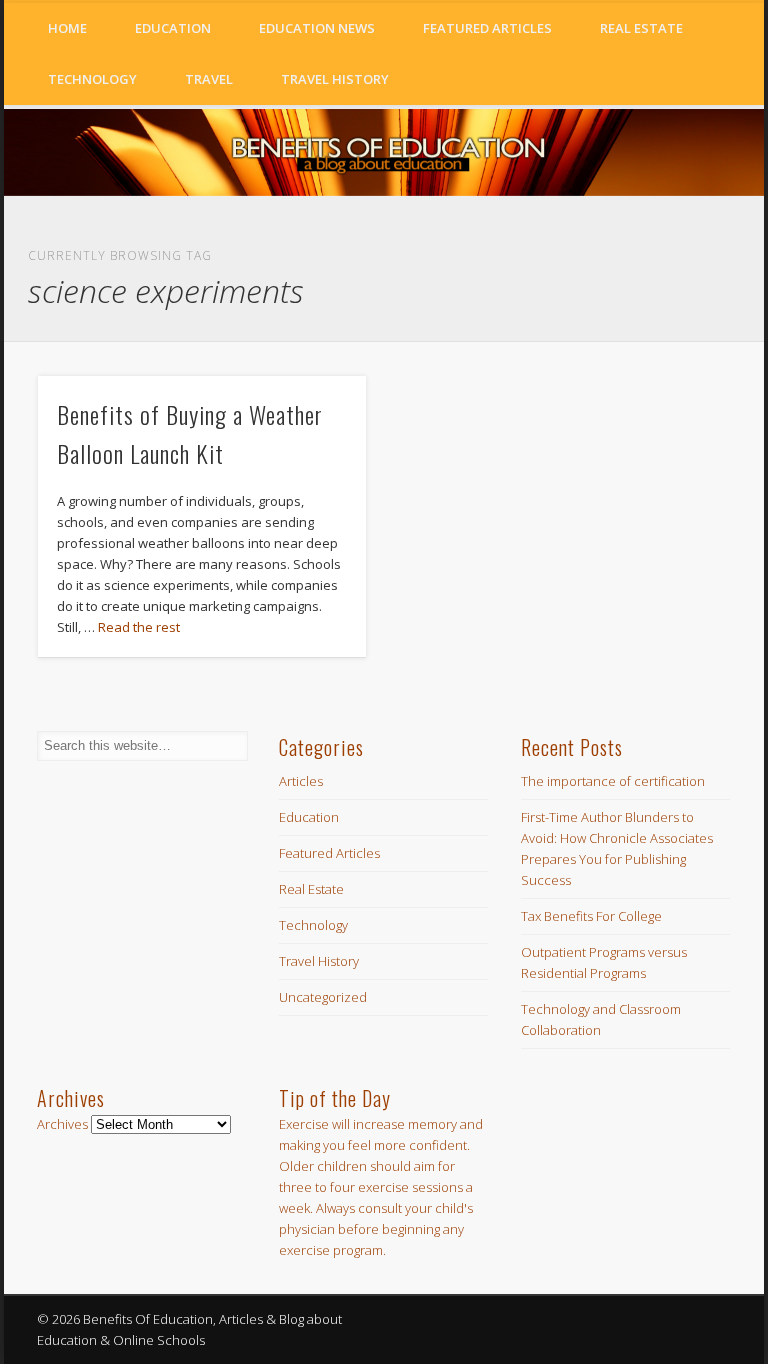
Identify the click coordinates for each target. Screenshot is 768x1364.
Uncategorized (323, 997)
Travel (209, 79)
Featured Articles (487, 28)
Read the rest (139, 627)
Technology (92, 79)
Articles (301, 781)
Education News (317, 28)
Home (67, 28)
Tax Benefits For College (591, 916)
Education (173, 28)
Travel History (335, 79)
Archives (62, 1124)
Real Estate (641, 28)
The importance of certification (613, 781)
